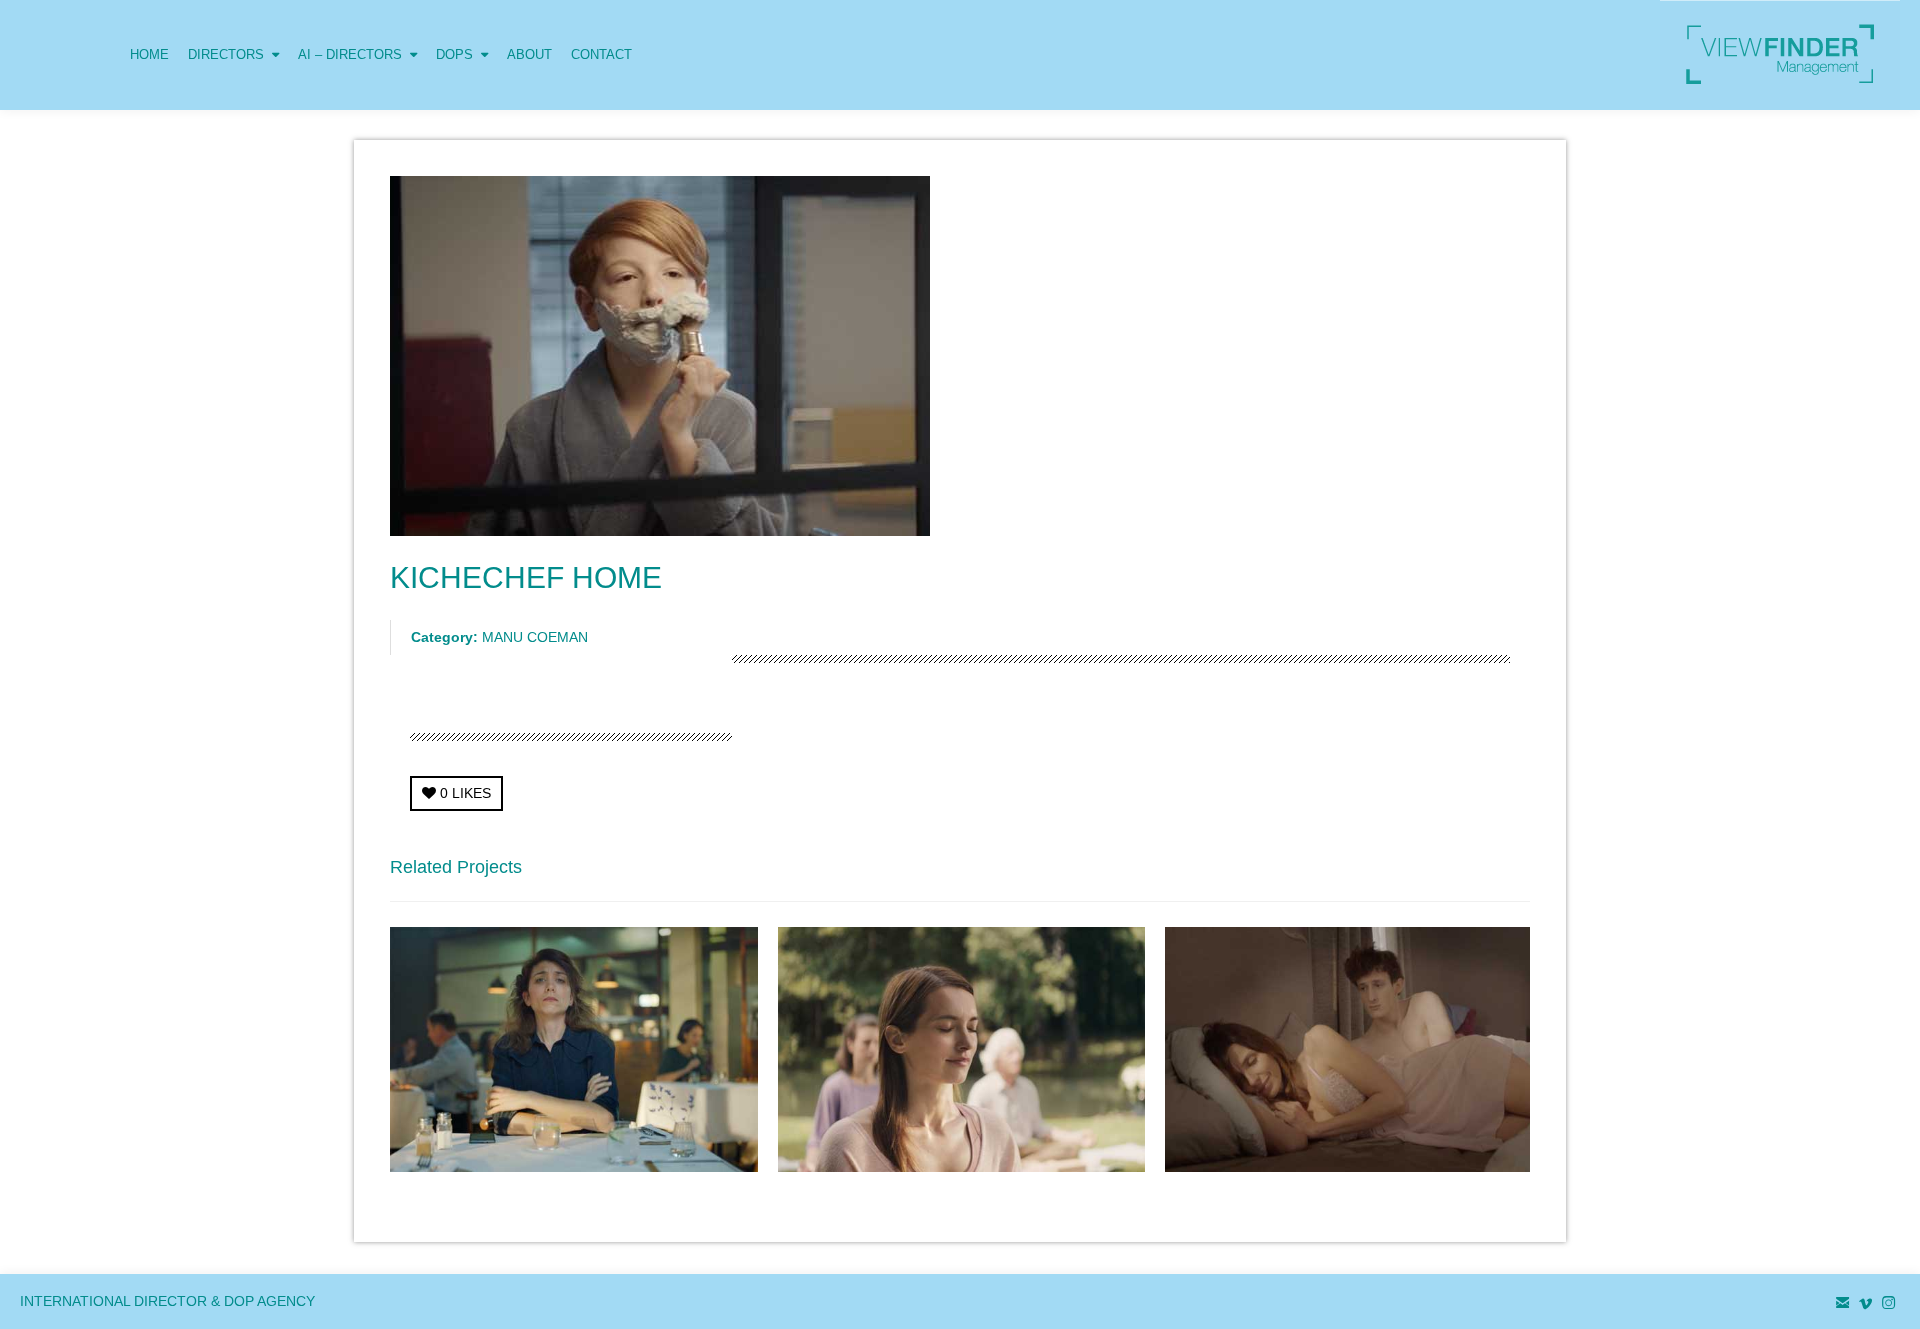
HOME (149, 54)
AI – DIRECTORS (350, 54)
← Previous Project (1354, 873)
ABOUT (529, 54)
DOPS (454, 54)
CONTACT (601, 54)
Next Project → (1482, 873)
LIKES (465, 793)
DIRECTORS (226, 54)
